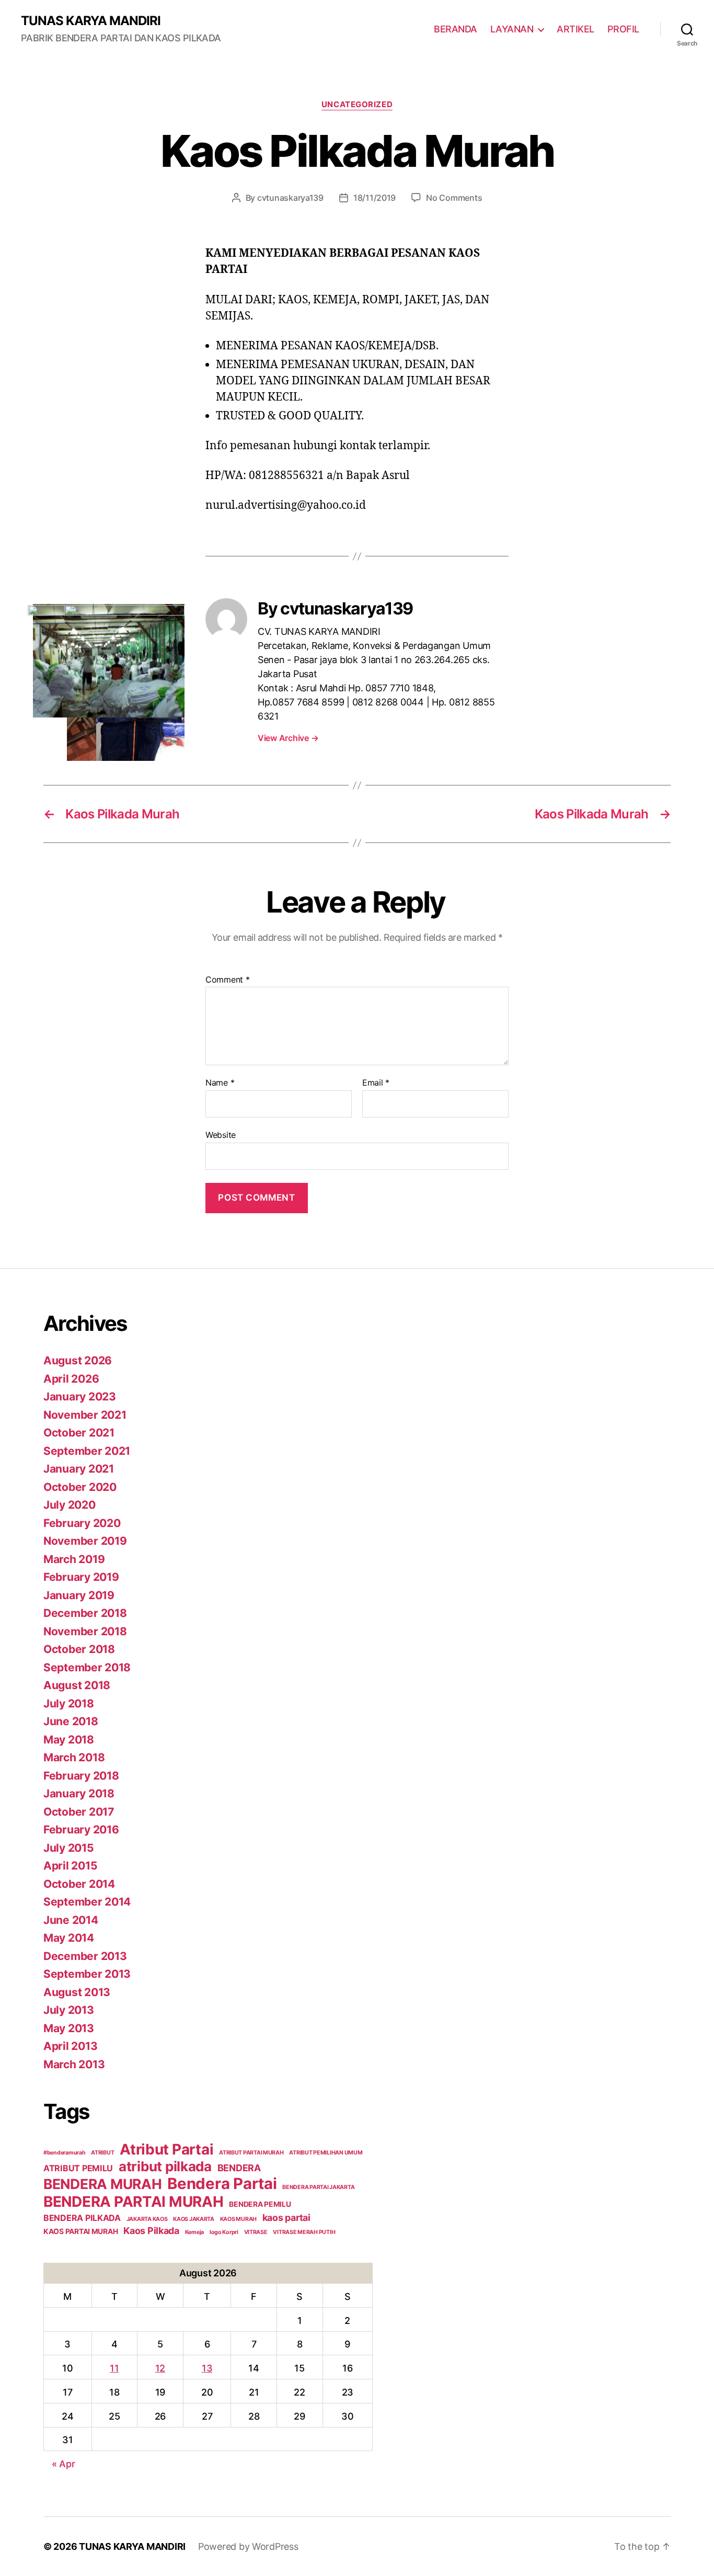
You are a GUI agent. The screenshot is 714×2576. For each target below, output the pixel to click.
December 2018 (85, 1613)
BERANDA (456, 29)
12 (160, 2368)
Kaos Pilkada (151, 2231)
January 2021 (79, 1469)
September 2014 (87, 1902)
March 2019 (74, 1559)
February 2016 (81, 1830)
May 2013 (69, 2028)
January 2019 (79, 1595)
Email (376, 1083)
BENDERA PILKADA (82, 2218)
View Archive (288, 738)
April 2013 (70, 2046)
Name (220, 1083)
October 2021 (79, 1433)
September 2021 (87, 1451)
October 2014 (79, 1884)
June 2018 (71, 1721)
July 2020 (70, 1505)
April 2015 (70, 1866)
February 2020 (82, 1523)
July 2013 (69, 2010)
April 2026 (71, 1379)
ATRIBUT (102, 2153)
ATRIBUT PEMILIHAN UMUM (326, 2153)
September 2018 (87, 1667)
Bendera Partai (222, 2184)
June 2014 (71, 1920)
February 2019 (81, 1577)
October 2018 (79, 1649)
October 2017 (79, 1812)
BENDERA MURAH (103, 2184)
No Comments (454, 198)
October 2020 (80, 1487)
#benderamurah (65, 2153)
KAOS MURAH (238, 2219)
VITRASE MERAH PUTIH (304, 2232)
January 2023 (80, 1397)
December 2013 (85, 1956)
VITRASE (256, 2232)
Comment (228, 980)
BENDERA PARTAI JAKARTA (318, 2187)
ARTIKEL (575, 29)
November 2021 (85, 1415)
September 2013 (87, 1974)
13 (207, 2368)
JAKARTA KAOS (147, 2219)
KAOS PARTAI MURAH (80, 2231)
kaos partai (286, 2218)
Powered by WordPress (248, 2546)
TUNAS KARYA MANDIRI (91, 21)
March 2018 (74, 1757)
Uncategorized (357, 105)
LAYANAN (512, 29)
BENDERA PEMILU (260, 2204)
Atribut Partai (166, 2149)
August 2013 (77, 1992)
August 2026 (78, 1360)
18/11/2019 (375, 198)
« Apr (64, 2464)
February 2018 (81, 1776)
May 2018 (69, 1740)
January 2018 (79, 1793)
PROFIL (623, 29)
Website (221, 1135)
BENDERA (239, 2168)
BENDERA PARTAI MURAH (134, 2202)
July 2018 (69, 1703)
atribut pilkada (165, 2166)
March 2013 (74, 2064)
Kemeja (194, 2232)
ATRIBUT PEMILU (78, 2168)
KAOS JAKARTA (194, 2219)
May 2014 (69, 1938)
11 (114, 2368)
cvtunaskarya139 (290, 198)
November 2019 (85, 1541)
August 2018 (77, 1685)
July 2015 (69, 1848)
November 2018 (85, 1631)
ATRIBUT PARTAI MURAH (251, 2153)
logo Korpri (224, 2232)
